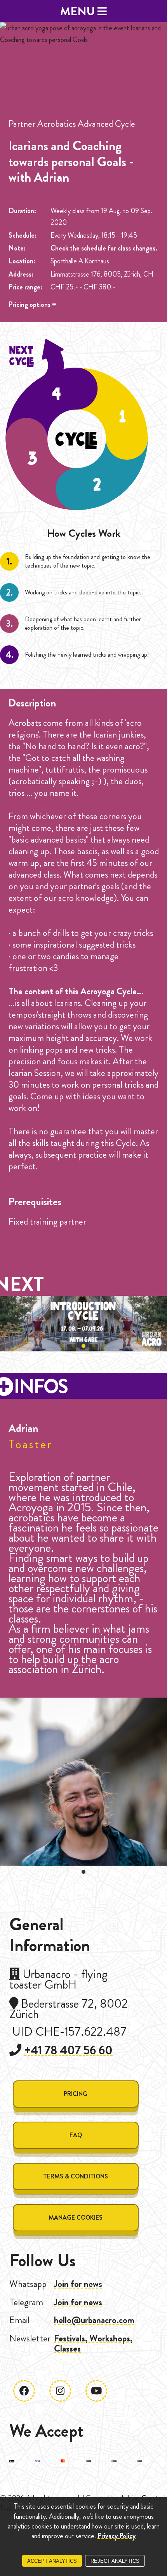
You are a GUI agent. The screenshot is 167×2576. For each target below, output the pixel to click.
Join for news (78, 2284)
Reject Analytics (115, 2561)
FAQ (76, 2135)
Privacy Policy (117, 2536)
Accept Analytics (52, 2561)
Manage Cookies (76, 2218)
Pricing (76, 2094)
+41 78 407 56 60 (68, 2050)
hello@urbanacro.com (94, 2320)
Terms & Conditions (76, 2176)
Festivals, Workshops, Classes (93, 2343)
